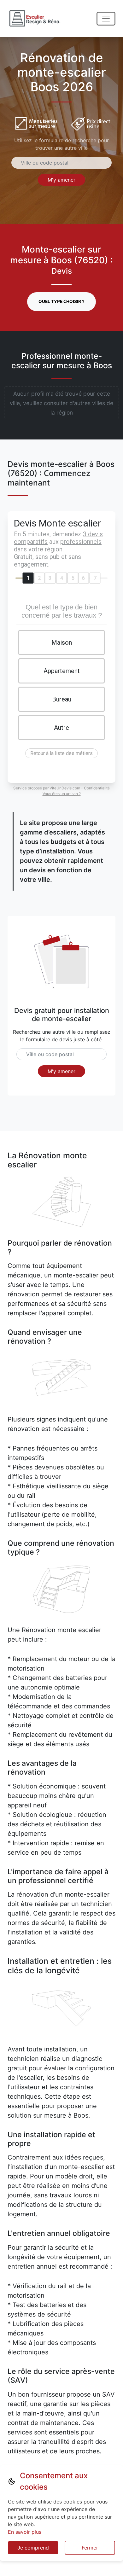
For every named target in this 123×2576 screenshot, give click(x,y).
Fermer (90, 2548)
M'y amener (61, 180)
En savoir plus (25, 2532)
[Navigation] (106, 19)
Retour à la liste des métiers (61, 753)
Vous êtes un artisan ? (62, 794)
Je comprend (33, 2548)
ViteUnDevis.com (65, 788)
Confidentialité (97, 788)
